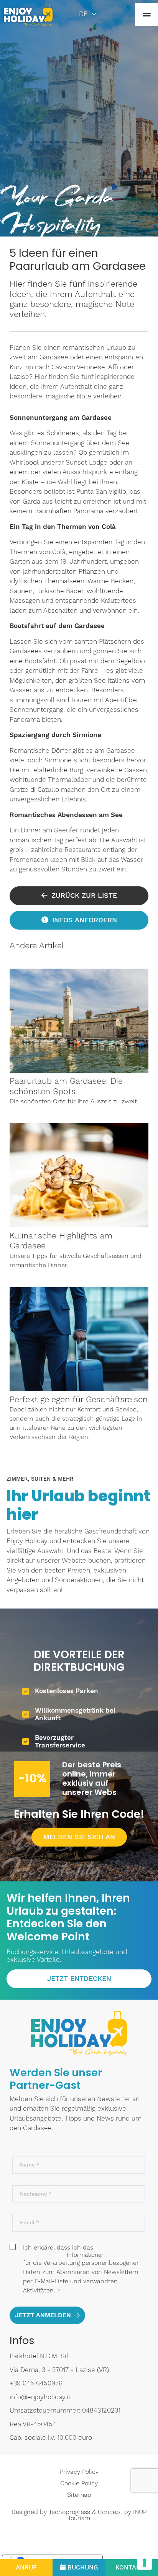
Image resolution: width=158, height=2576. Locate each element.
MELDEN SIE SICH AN (79, 1837)
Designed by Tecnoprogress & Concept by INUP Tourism (79, 2515)
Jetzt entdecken (79, 1979)
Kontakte (132, 2568)
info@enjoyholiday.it (40, 2397)
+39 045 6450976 (36, 2383)
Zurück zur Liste (84, 896)
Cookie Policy (79, 2483)
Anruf (26, 2568)
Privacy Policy (79, 2472)
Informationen (86, 2255)
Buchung (83, 2568)
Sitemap (79, 2495)
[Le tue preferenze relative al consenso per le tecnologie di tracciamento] (145, 2563)
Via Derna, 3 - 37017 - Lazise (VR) (59, 2370)
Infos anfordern (85, 920)
